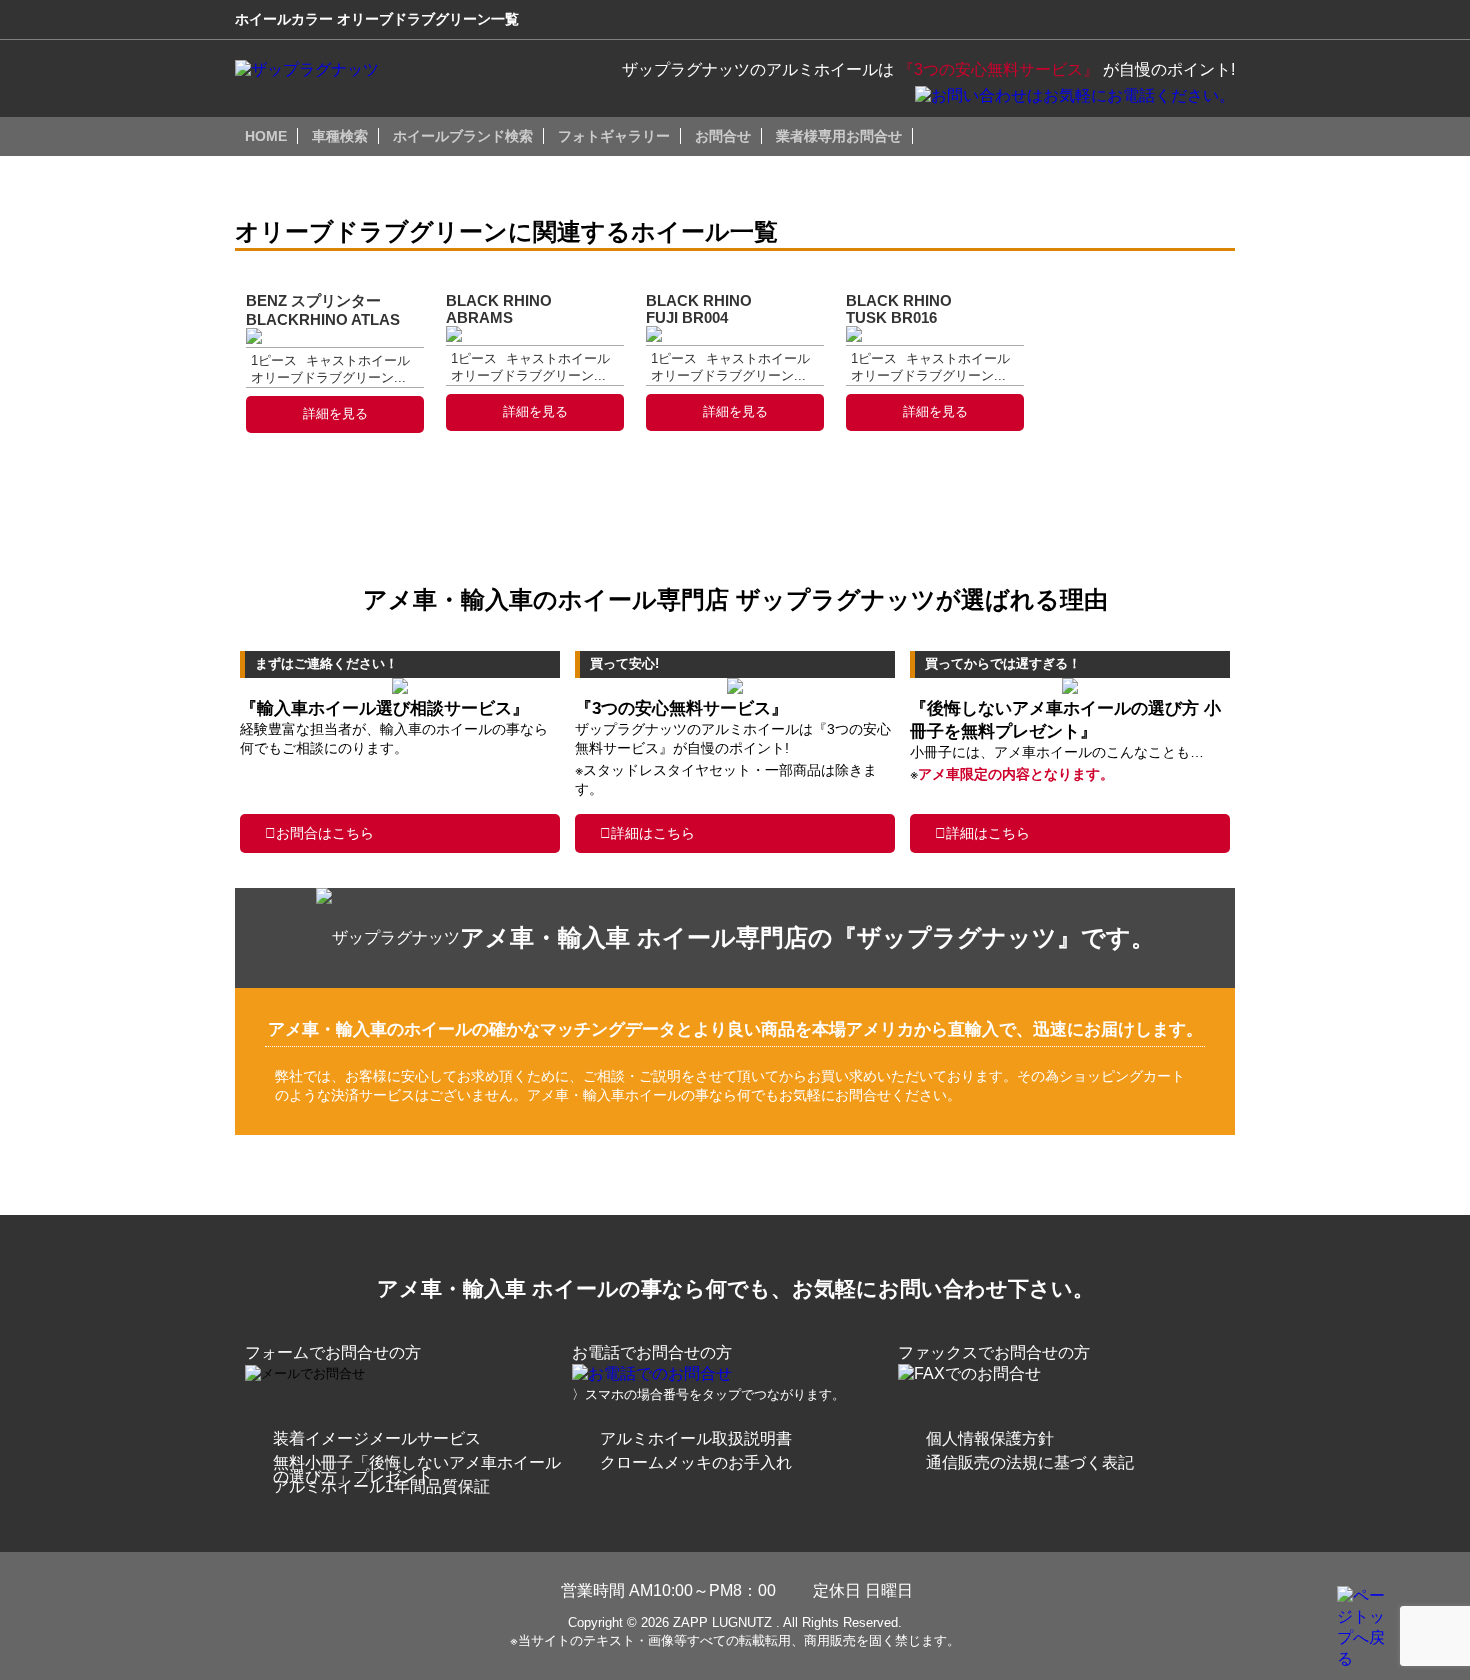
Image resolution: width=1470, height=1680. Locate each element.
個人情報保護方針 (990, 1438)
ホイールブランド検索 (463, 136)
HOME (266, 136)
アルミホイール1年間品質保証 (381, 1486)
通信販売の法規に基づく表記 (1030, 1462)
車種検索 (340, 136)
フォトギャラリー (614, 136)
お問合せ (723, 136)
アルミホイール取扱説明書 (696, 1438)
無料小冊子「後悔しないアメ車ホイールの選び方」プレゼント (417, 1469)
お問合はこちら (325, 833)
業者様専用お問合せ (839, 136)
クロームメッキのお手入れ (696, 1462)
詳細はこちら (653, 833)
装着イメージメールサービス (377, 1438)
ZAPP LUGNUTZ (722, 1622)
